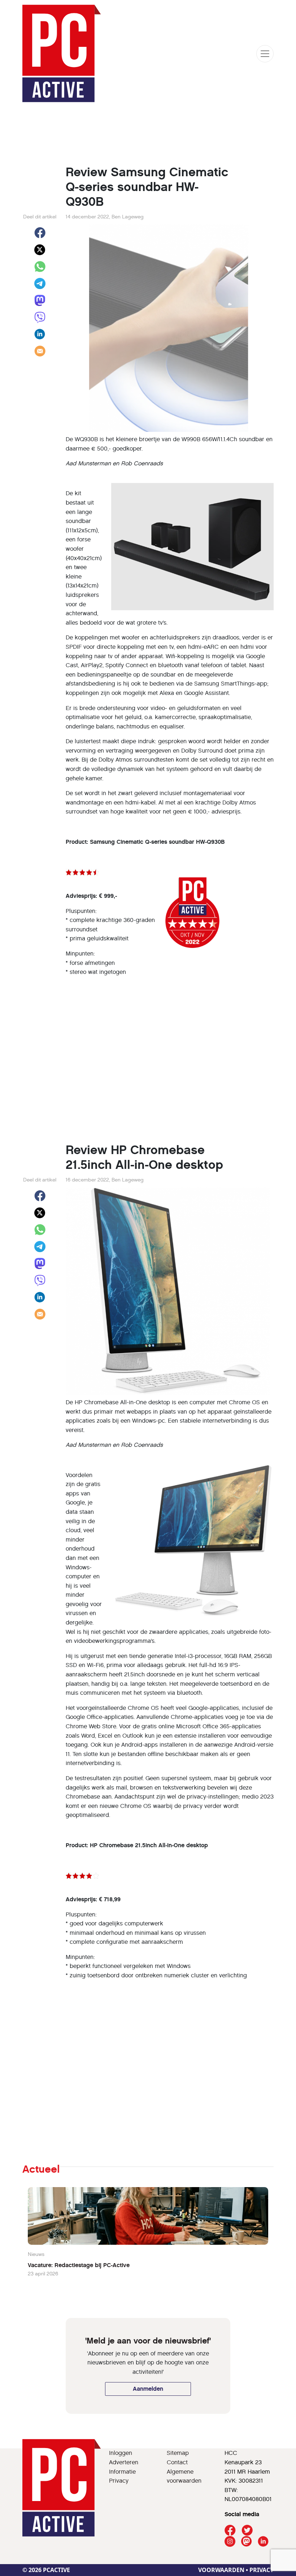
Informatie (122, 2472)
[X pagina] (247, 2530)
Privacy (119, 2481)
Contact (177, 2462)
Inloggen (121, 2453)
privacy (262, 2570)
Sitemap (178, 2453)
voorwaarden (221, 2570)
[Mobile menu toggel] (265, 54)
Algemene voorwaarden (184, 2476)
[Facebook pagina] (230, 2530)
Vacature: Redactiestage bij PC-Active (79, 2265)
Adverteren (124, 2462)
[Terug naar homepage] (62, 54)
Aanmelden (148, 2389)
